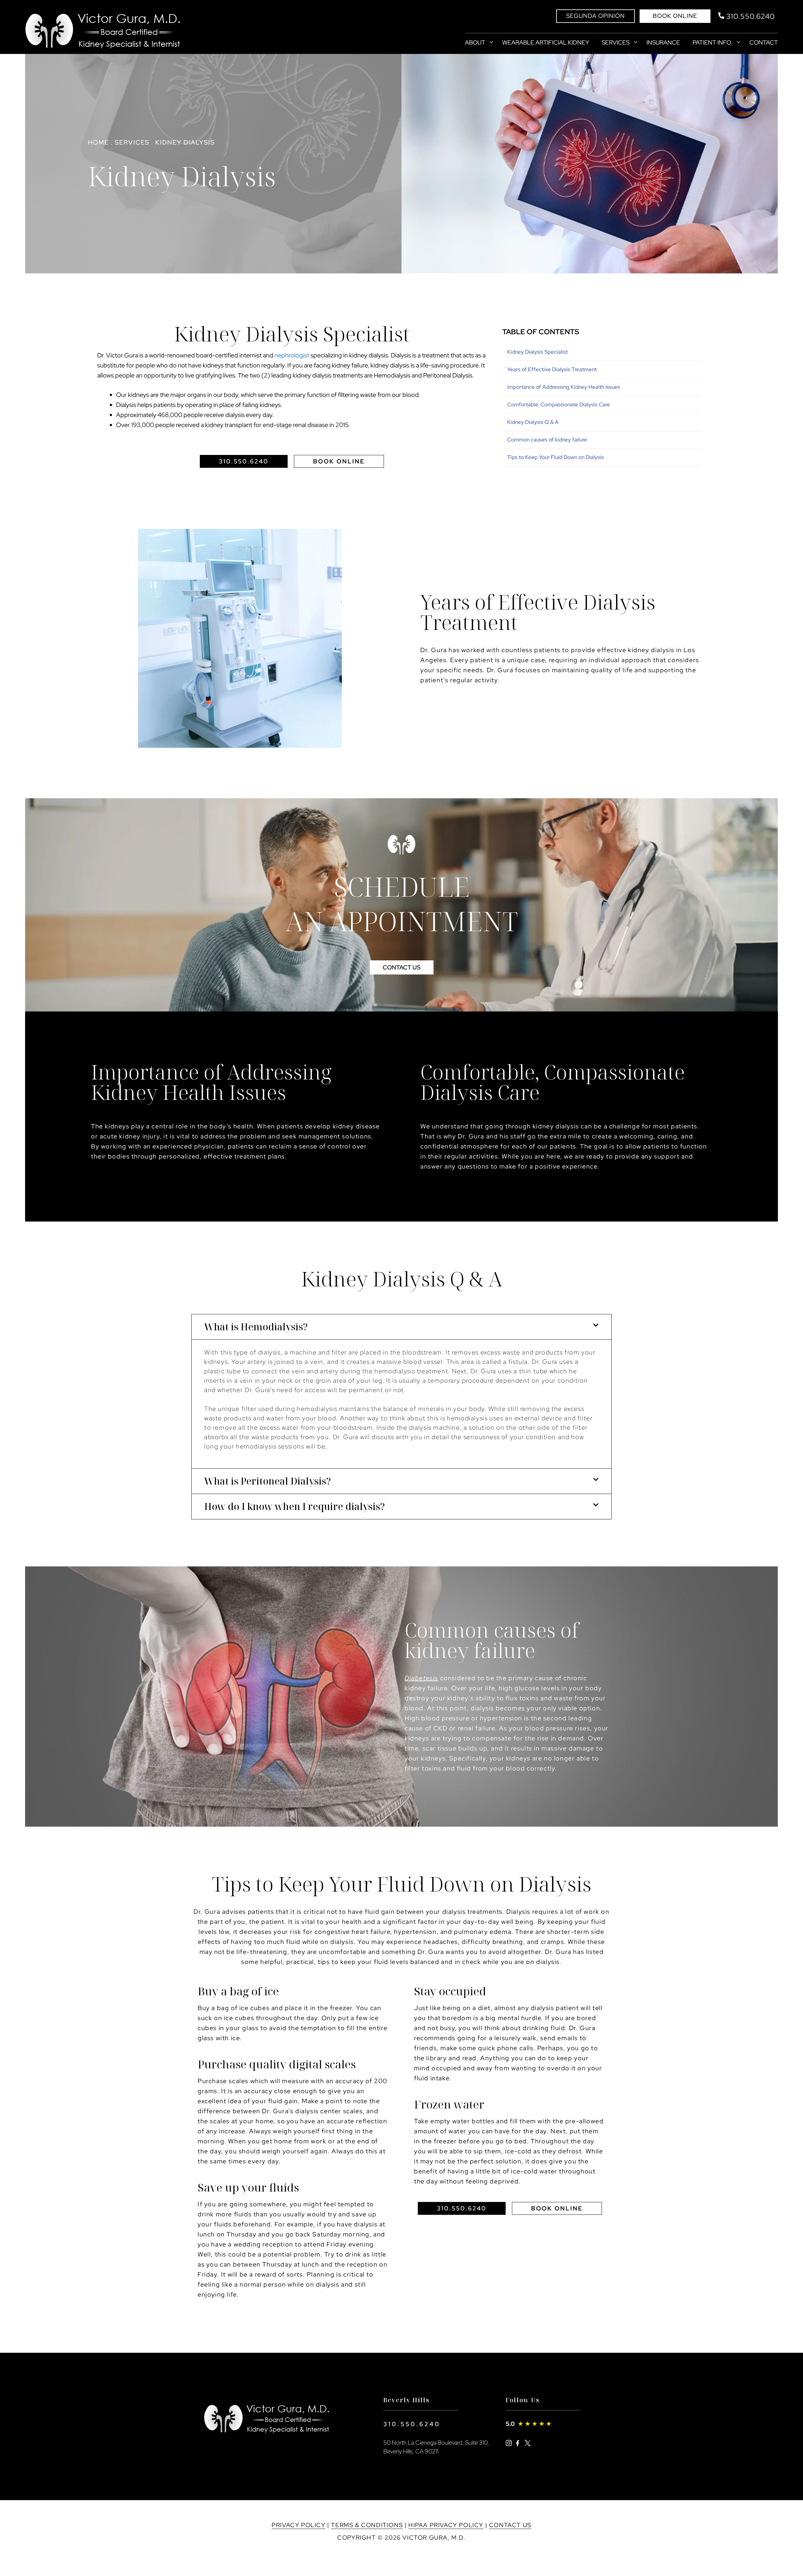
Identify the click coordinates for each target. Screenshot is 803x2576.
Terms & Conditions (367, 2525)
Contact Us (510, 2525)
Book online (675, 16)
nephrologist (292, 355)
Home (98, 142)
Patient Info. (713, 42)
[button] (401, 1327)
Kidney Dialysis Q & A (533, 422)
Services (616, 42)
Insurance (663, 42)
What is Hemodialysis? (256, 1327)
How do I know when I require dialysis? (295, 1506)
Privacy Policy (298, 2525)
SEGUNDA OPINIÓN (596, 16)
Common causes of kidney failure (547, 440)
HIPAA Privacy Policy (446, 2525)
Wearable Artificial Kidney (546, 42)
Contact (764, 42)
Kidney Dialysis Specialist (537, 352)
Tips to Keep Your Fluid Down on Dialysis (556, 457)
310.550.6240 (412, 2424)
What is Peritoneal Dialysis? (268, 1481)
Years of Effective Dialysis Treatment (552, 369)
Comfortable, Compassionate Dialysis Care (559, 404)
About (475, 42)
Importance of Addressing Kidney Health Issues (564, 387)
